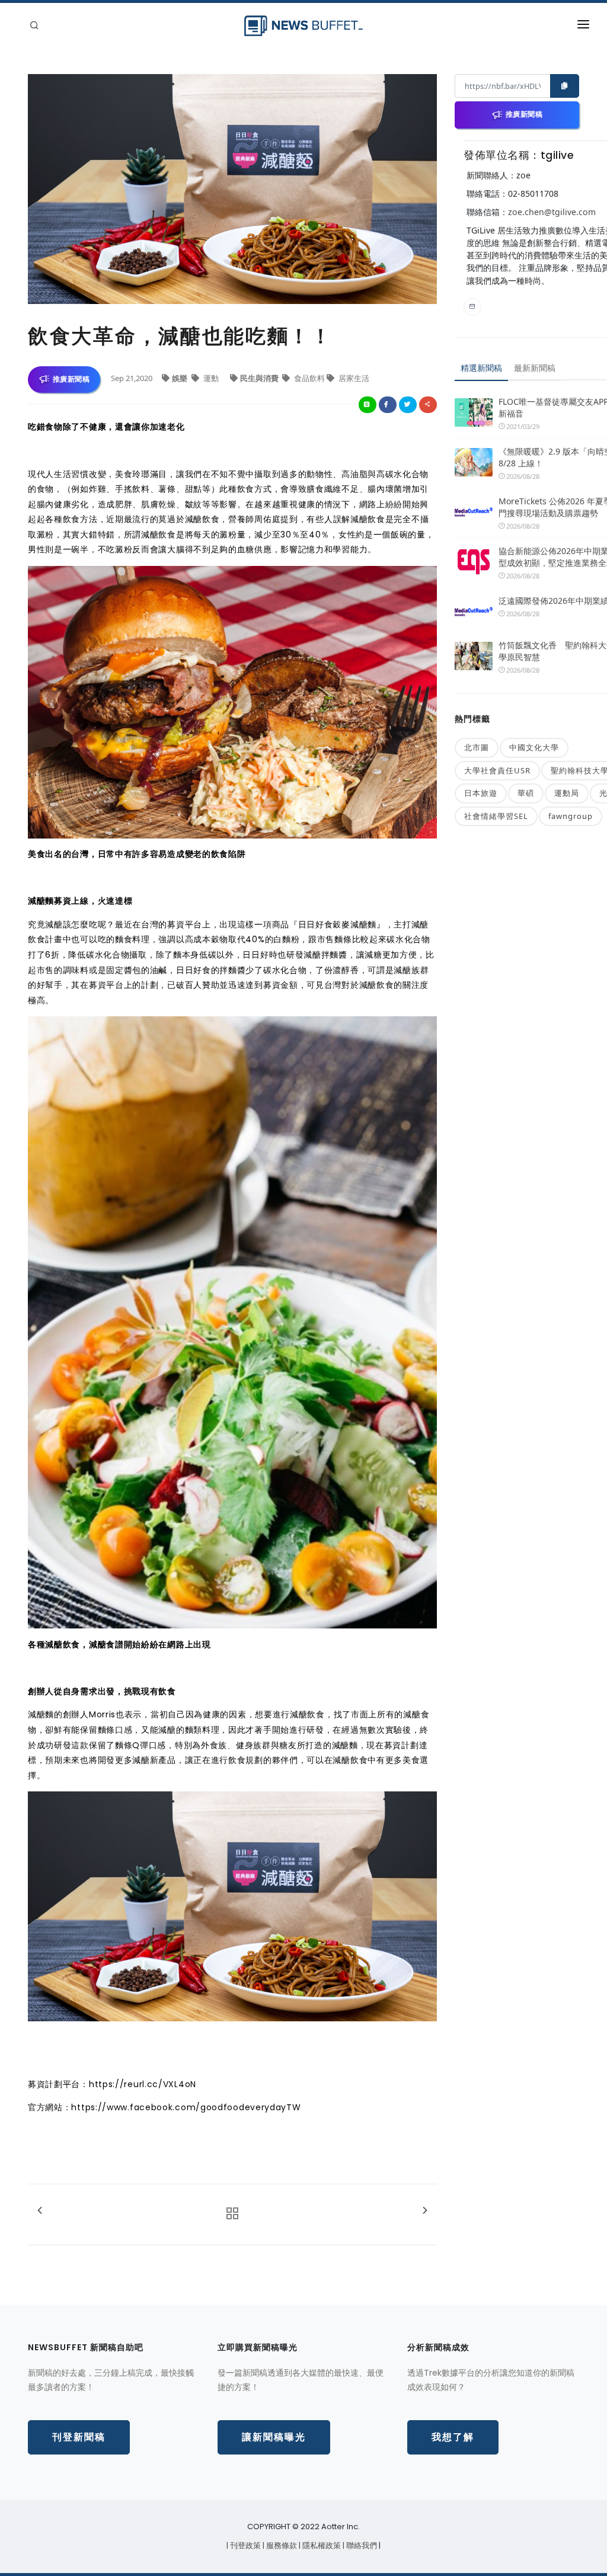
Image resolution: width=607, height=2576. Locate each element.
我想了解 (453, 2437)
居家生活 (353, 378)
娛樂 (180, 378)
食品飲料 (309, 378)
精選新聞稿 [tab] (481, 368)
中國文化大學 (534, 747)
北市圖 (477, 747)
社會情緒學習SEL (496, 816)
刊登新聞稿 (79, 2437)
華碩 (526, 793)
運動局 (567, 793)
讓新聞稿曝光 (274, 2437)
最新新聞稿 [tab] (535, 368)
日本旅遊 (481, 793)
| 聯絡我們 (361, 2545)
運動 (211, 378)
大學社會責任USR (497, 770)
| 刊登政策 (245, 2545)
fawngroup (571, 816)
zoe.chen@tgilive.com (552, 212)
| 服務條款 (281, 2545)
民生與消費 (260, 378)
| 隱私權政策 (321, 2545)
